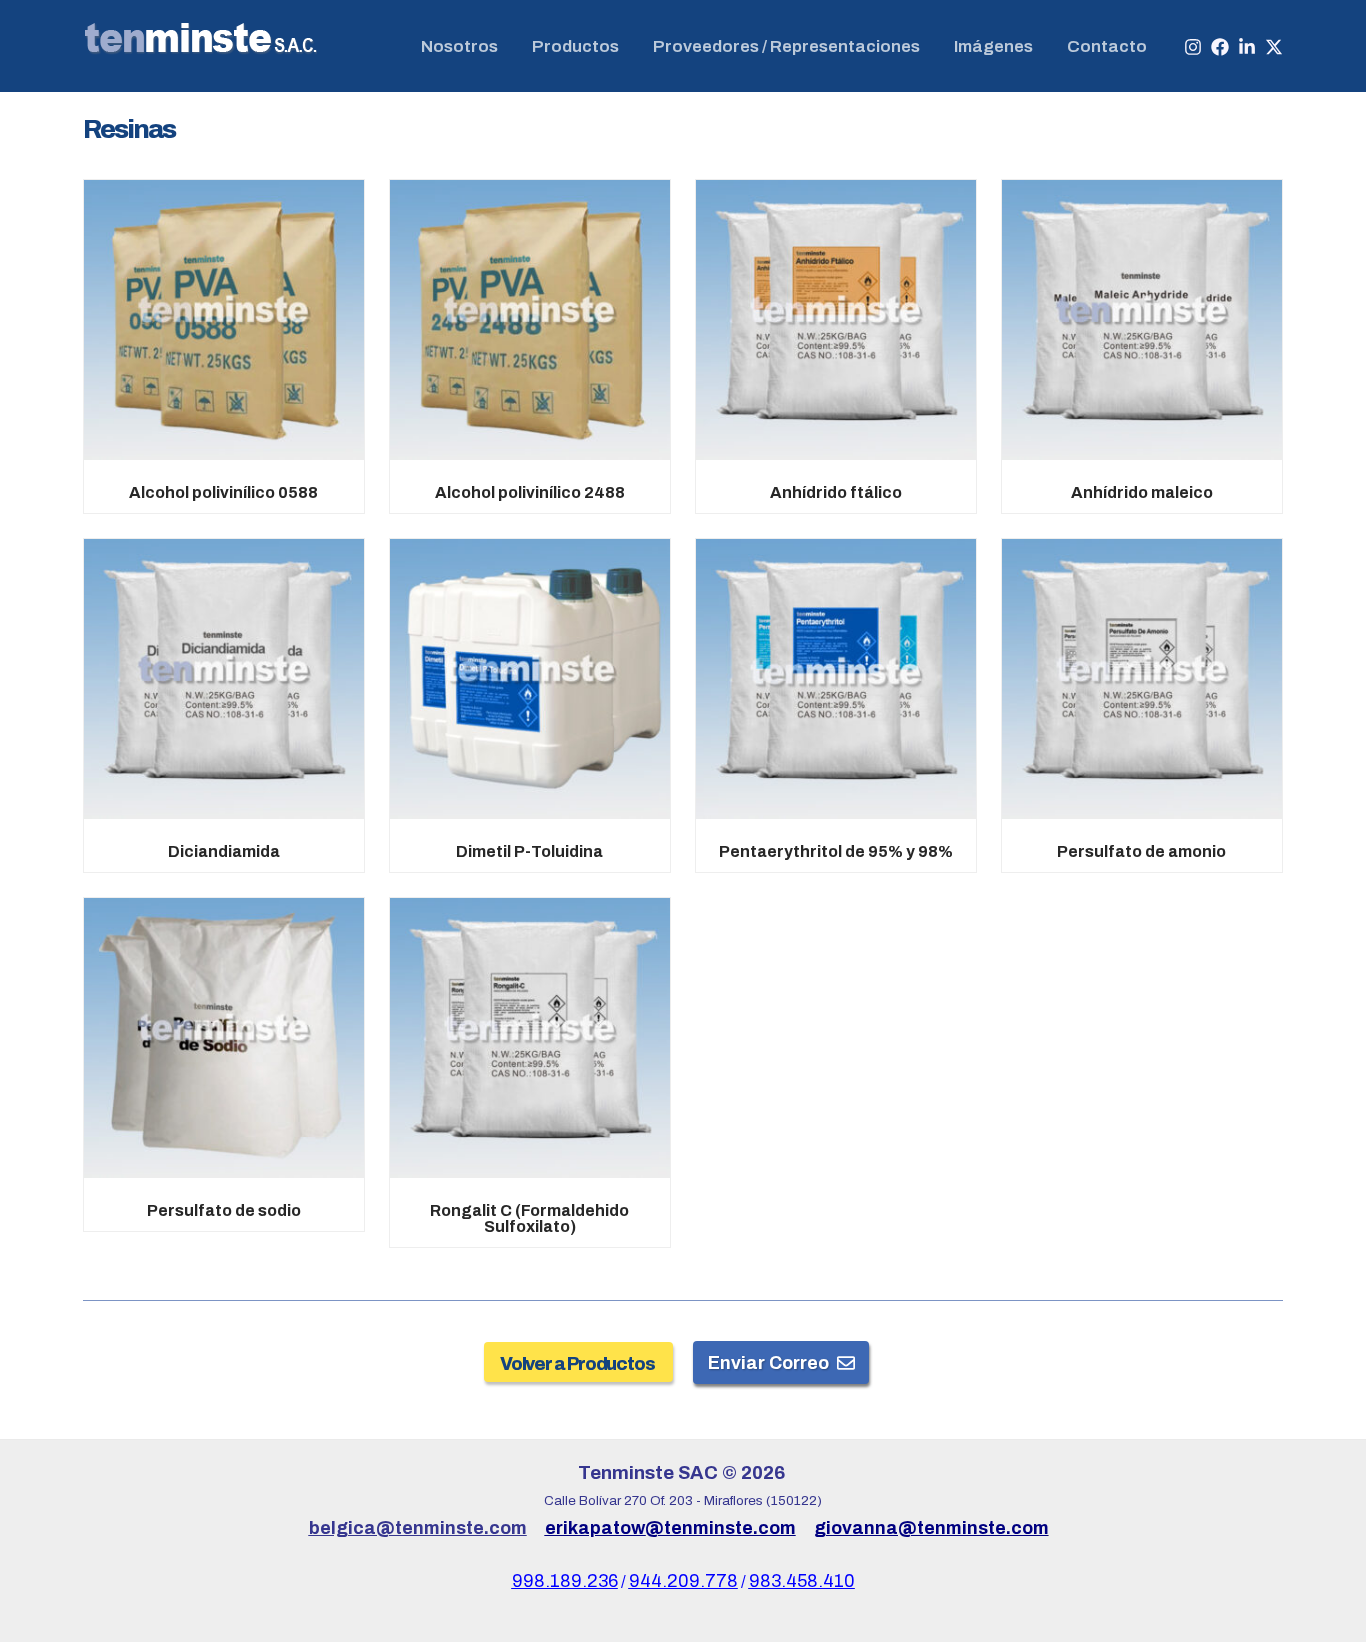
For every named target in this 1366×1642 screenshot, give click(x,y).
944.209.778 (683, 1581)
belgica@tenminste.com (418, 1528)
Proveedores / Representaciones (786, 46)
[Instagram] (1193, 47)
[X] (1274, 47)
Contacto (1107, 46)
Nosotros (459, 46)
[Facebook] (1220, 47)
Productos (575, 46)
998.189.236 (565, 1581)
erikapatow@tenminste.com (670, 1528)
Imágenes (993, 46)
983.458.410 (802, 1581)
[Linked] (1247, 47)
